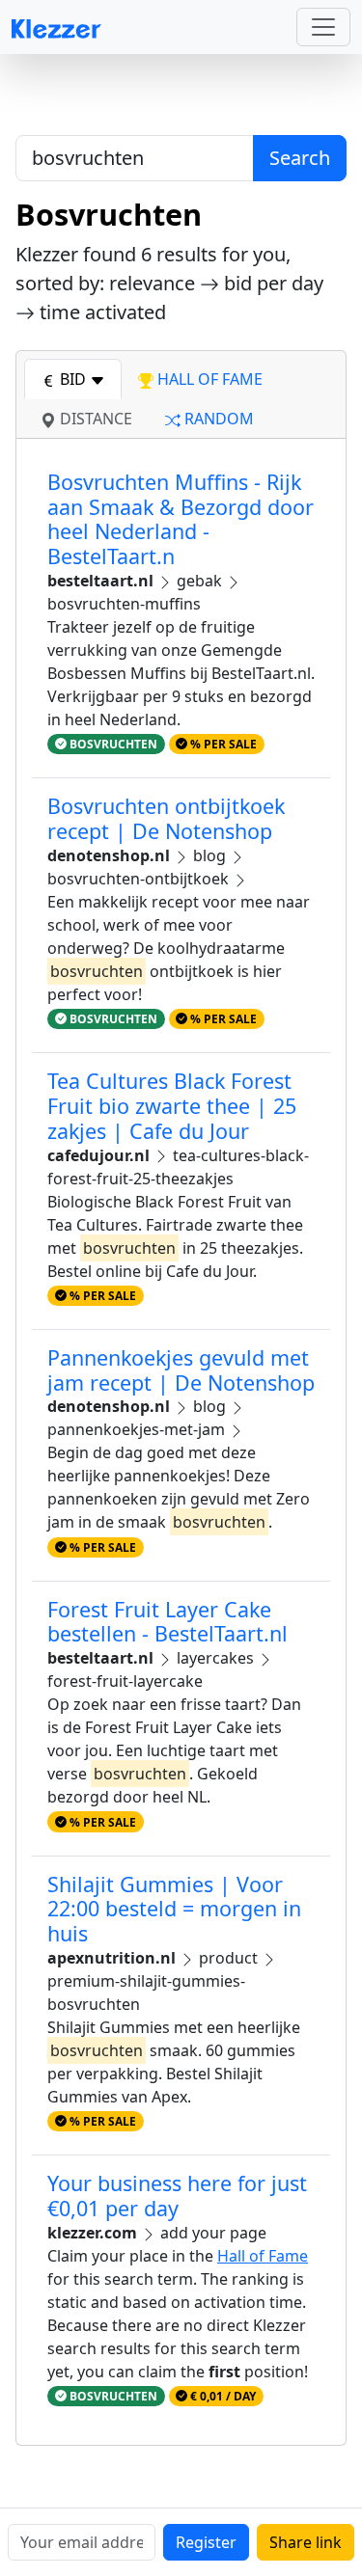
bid (73, 379)
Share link (306, 2542)
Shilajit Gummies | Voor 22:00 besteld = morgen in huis (174, 1909)
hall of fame (208, 379)
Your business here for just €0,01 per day (177, 2196)
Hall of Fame (263, 2256)
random (217, 419)
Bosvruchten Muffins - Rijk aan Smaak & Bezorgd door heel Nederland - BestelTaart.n (181, 519)
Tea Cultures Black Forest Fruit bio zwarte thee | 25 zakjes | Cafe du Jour (172, 1106)
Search (300, 158)
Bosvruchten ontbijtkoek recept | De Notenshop (166, 818)
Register (206, 2542)
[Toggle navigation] (323, 27)
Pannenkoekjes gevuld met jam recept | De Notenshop (181, 1370)
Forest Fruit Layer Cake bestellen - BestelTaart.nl (167, 1622)
